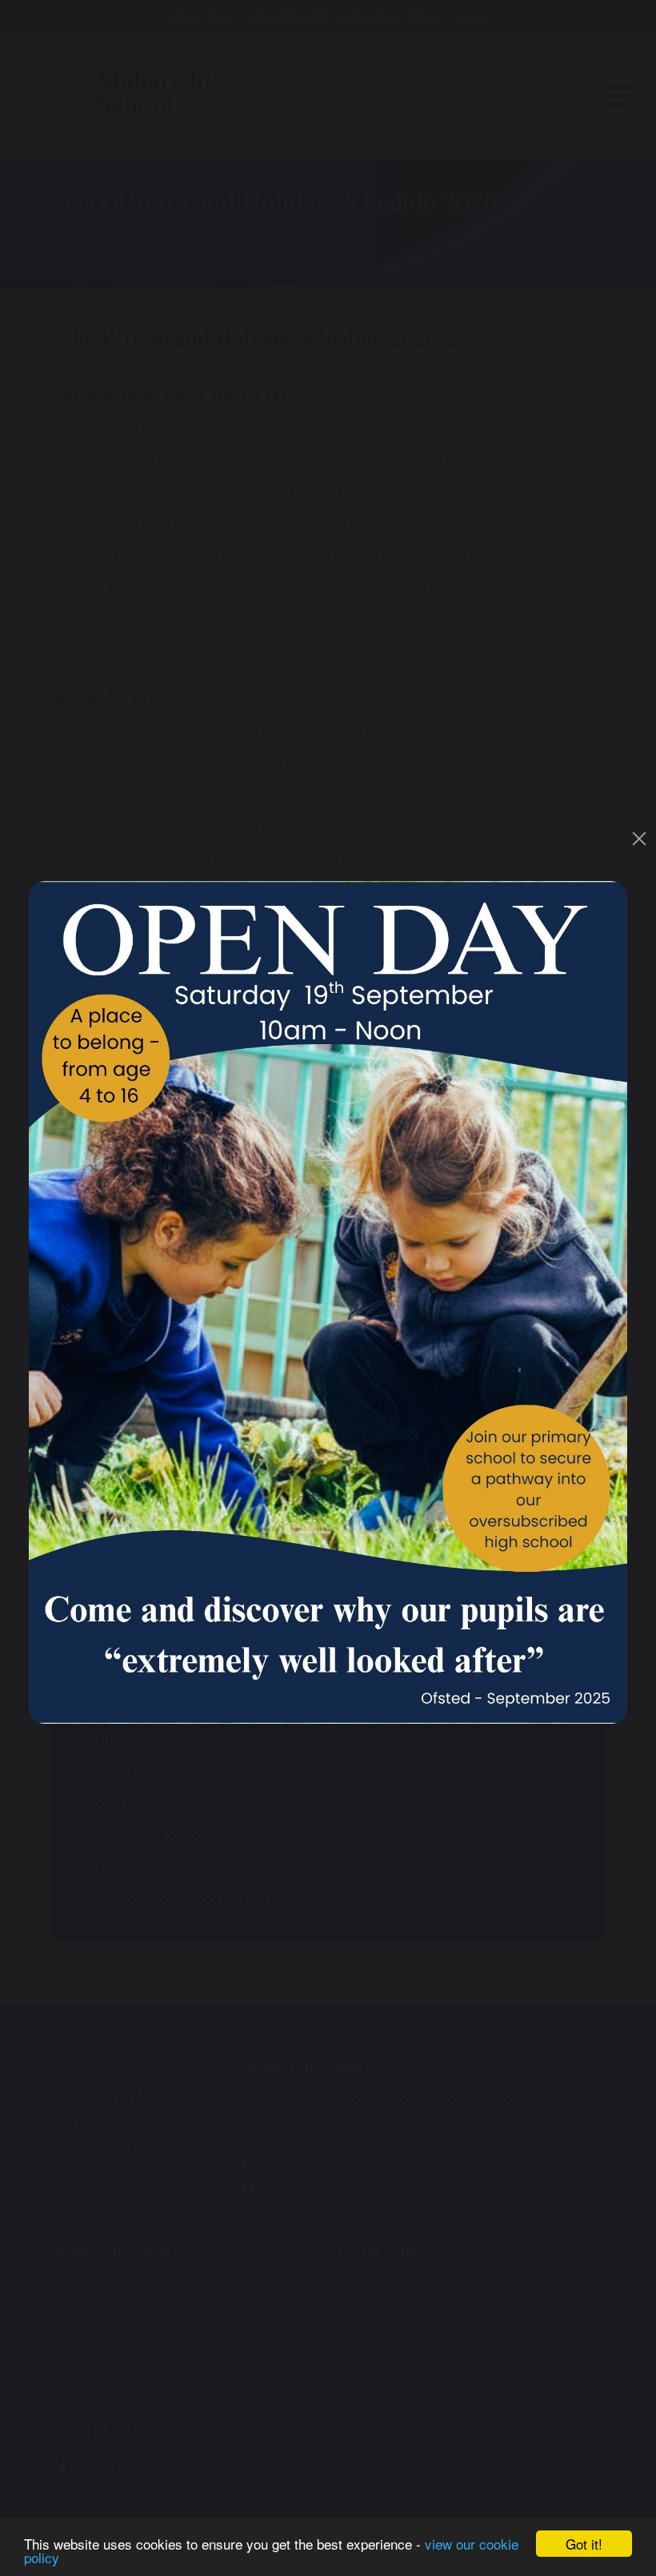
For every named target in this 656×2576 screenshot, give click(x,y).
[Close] (639, 839)
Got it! (584, 2544)
